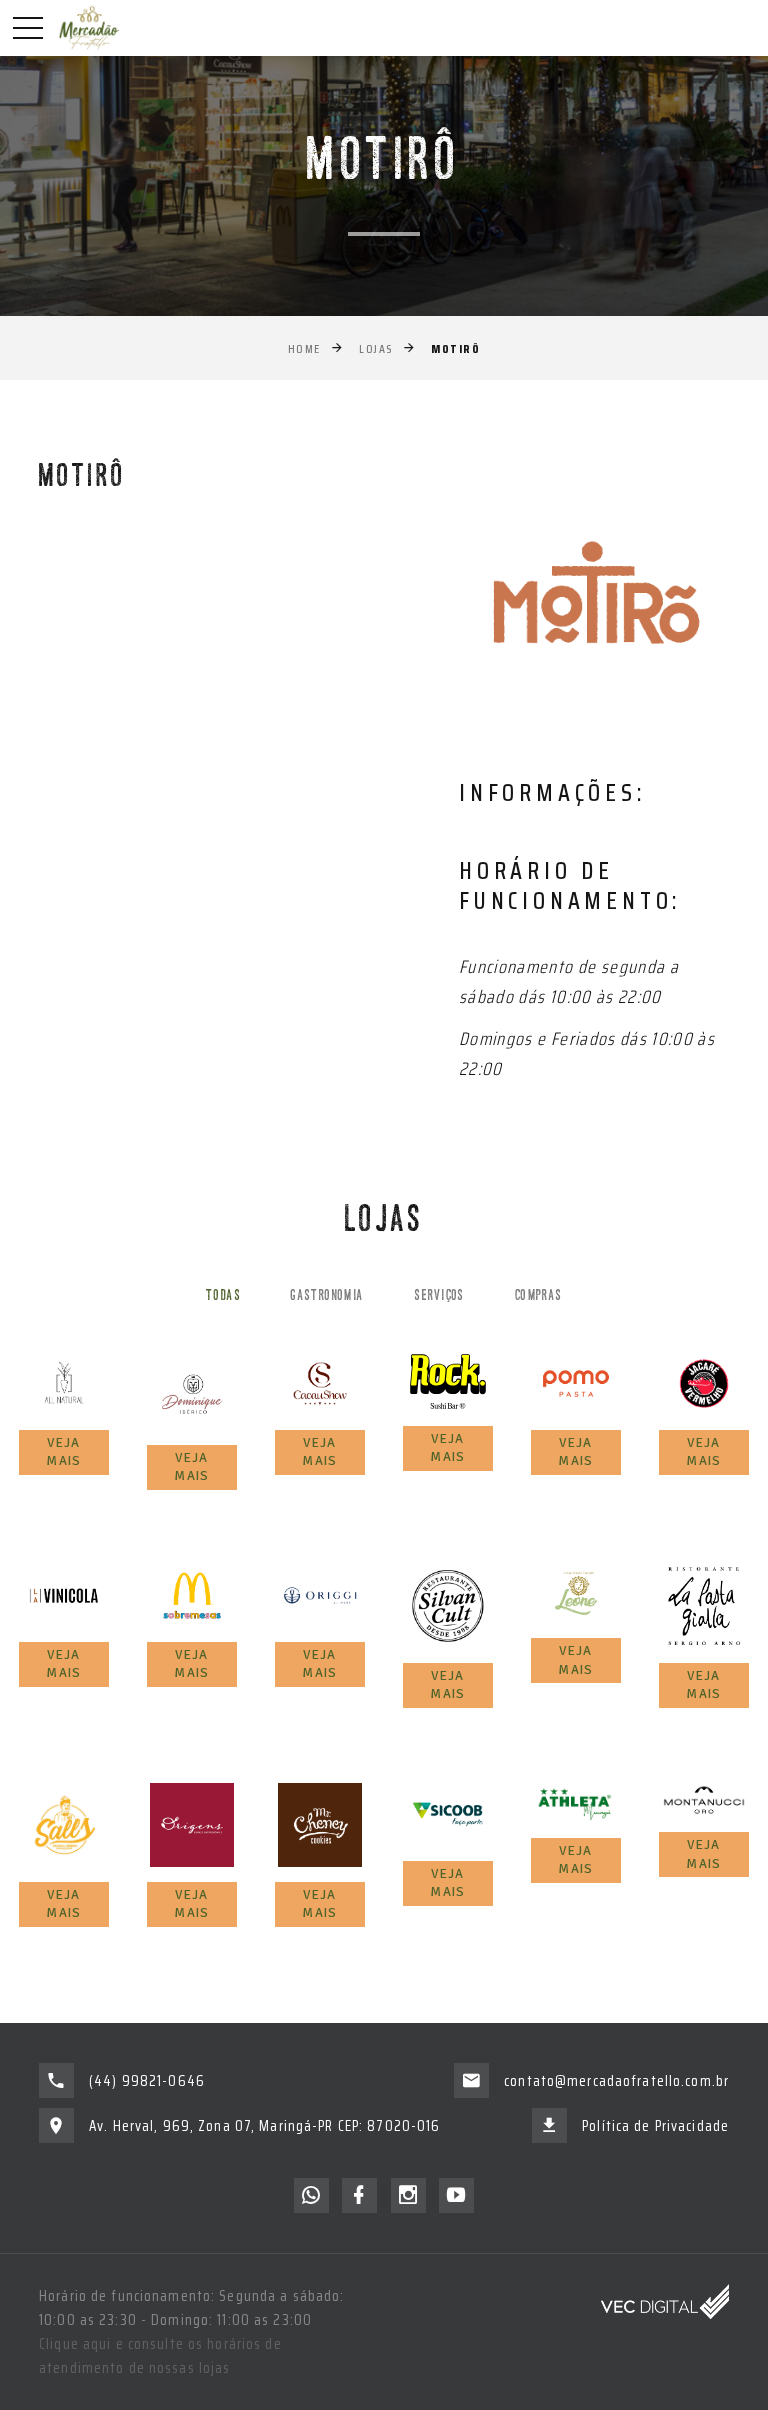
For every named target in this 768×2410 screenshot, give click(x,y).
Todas (223, 1296)
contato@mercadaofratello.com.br (616, 2081)
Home (304, 348)
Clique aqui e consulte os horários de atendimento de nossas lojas (160, 2356)
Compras (539, 1296)
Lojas (376, 348)
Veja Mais (63, 1452)
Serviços (440, 1296)
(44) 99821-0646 (147, 2081)
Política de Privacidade (655, 2126)
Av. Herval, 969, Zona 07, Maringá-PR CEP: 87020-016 (264, 2126)
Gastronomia (327, 1296)
